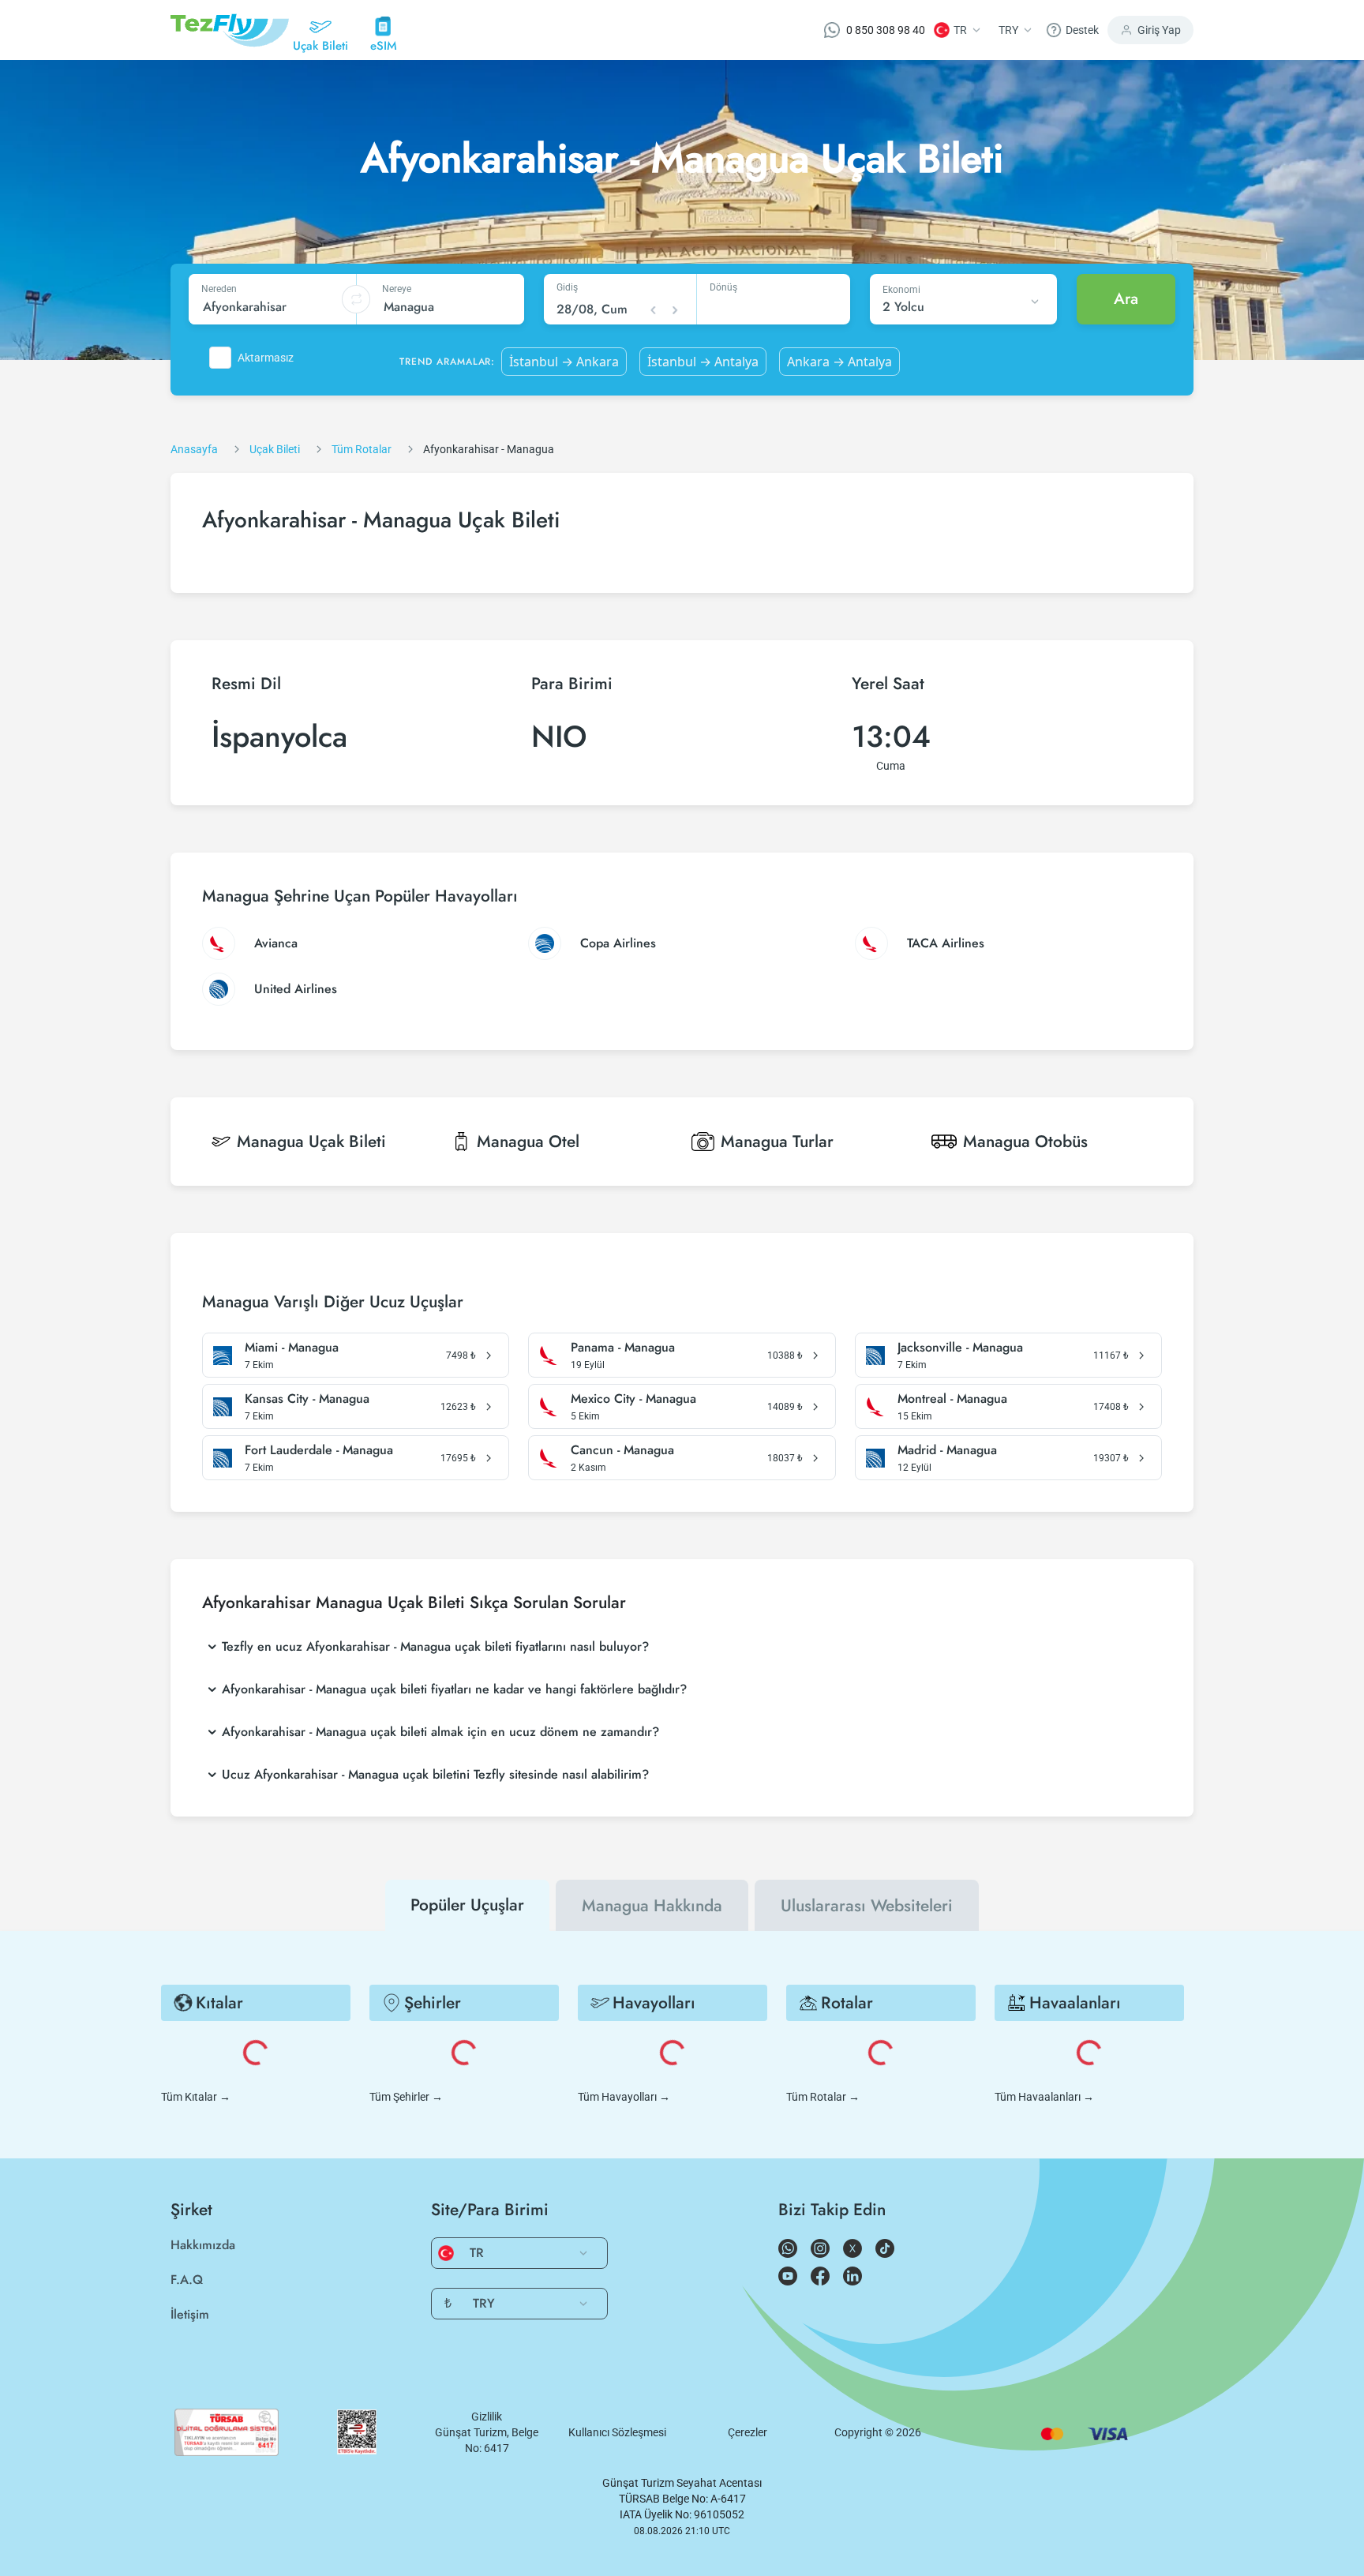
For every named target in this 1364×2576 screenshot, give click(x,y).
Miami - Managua (292, 1348)
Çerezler (748, 2432)
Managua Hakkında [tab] (652, 1906)
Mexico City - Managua (633, 1399)
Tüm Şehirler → (406, 2097)
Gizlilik (487, 2417)
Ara (1126, 299)
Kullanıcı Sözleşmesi (617, 2432)
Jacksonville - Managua (960, 1348)
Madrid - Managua (947, 1450)
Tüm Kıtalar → (196, 2097)
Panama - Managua (623, 1348)
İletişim (190, 2314)
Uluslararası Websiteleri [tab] (867, 1906)
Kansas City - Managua (307, 1399)
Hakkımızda (203, 2245)
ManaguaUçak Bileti (311, 1142)
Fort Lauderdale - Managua (319, 1450)
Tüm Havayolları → (624, 2097)
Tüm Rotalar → (823, 2097)
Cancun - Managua (622, 1450)
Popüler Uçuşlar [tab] (467, 1905)
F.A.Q (187, 2280)
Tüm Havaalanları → (1044, 2097)
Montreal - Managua (952, 1399)
